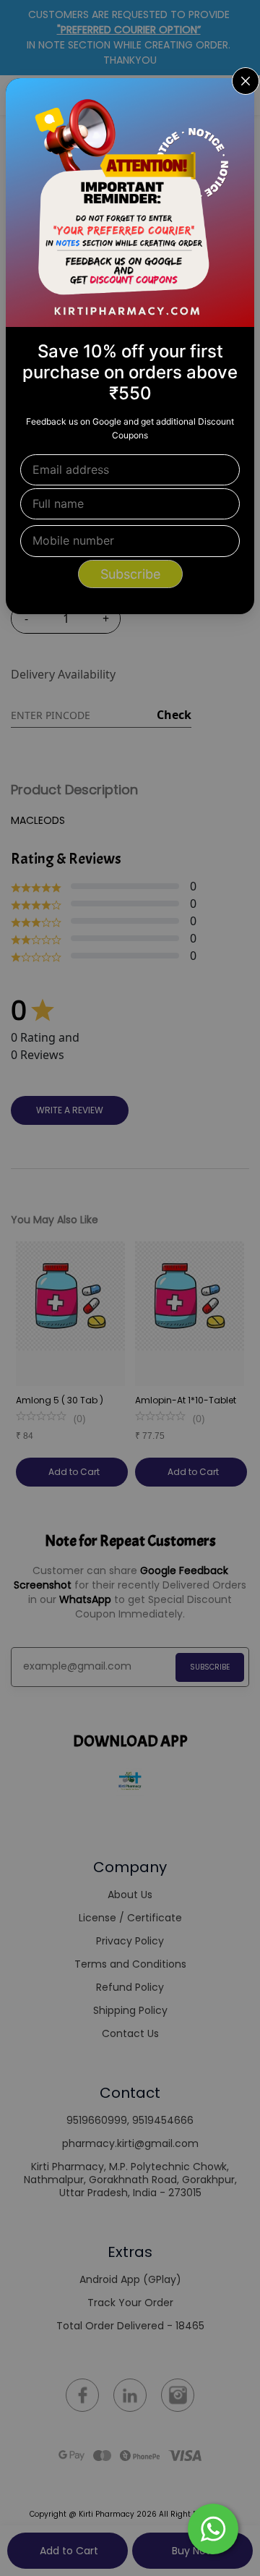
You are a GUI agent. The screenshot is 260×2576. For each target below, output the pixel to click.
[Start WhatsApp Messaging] (213, 2528)
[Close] (234, 98)
